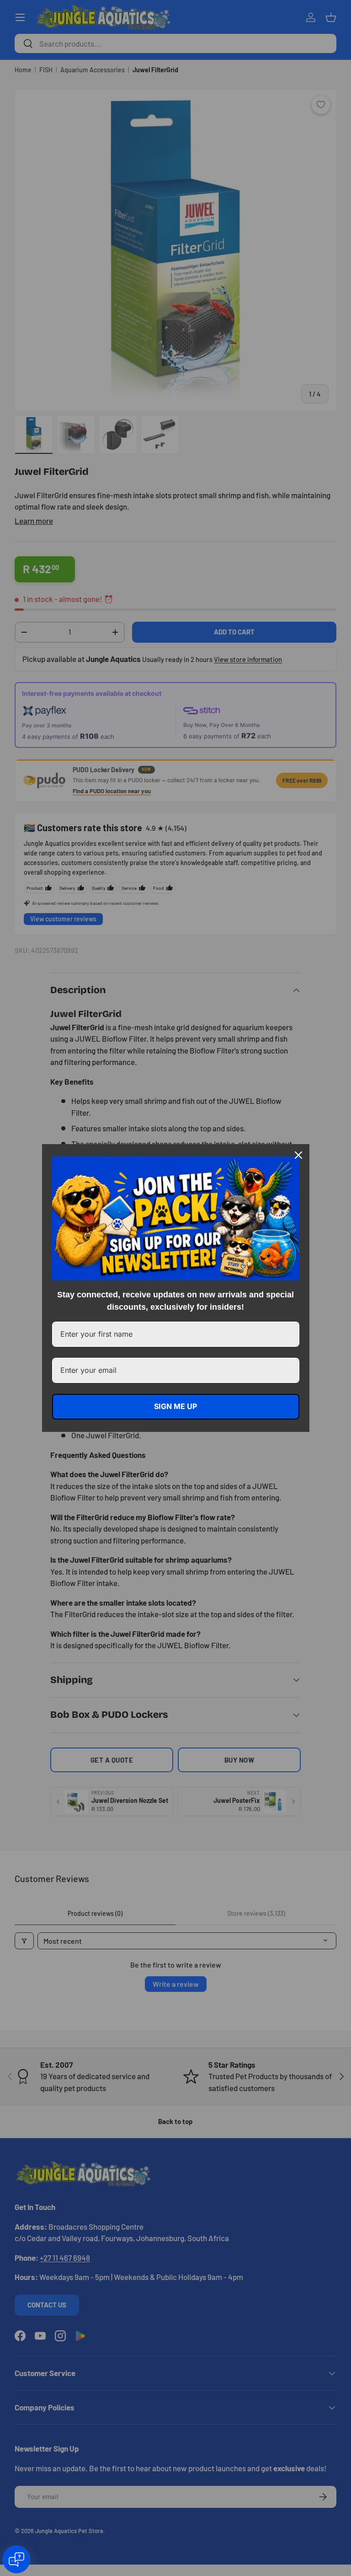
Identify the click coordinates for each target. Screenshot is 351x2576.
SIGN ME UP (175, 1406)
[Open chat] (16, 2560)
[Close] (298, 1155)
